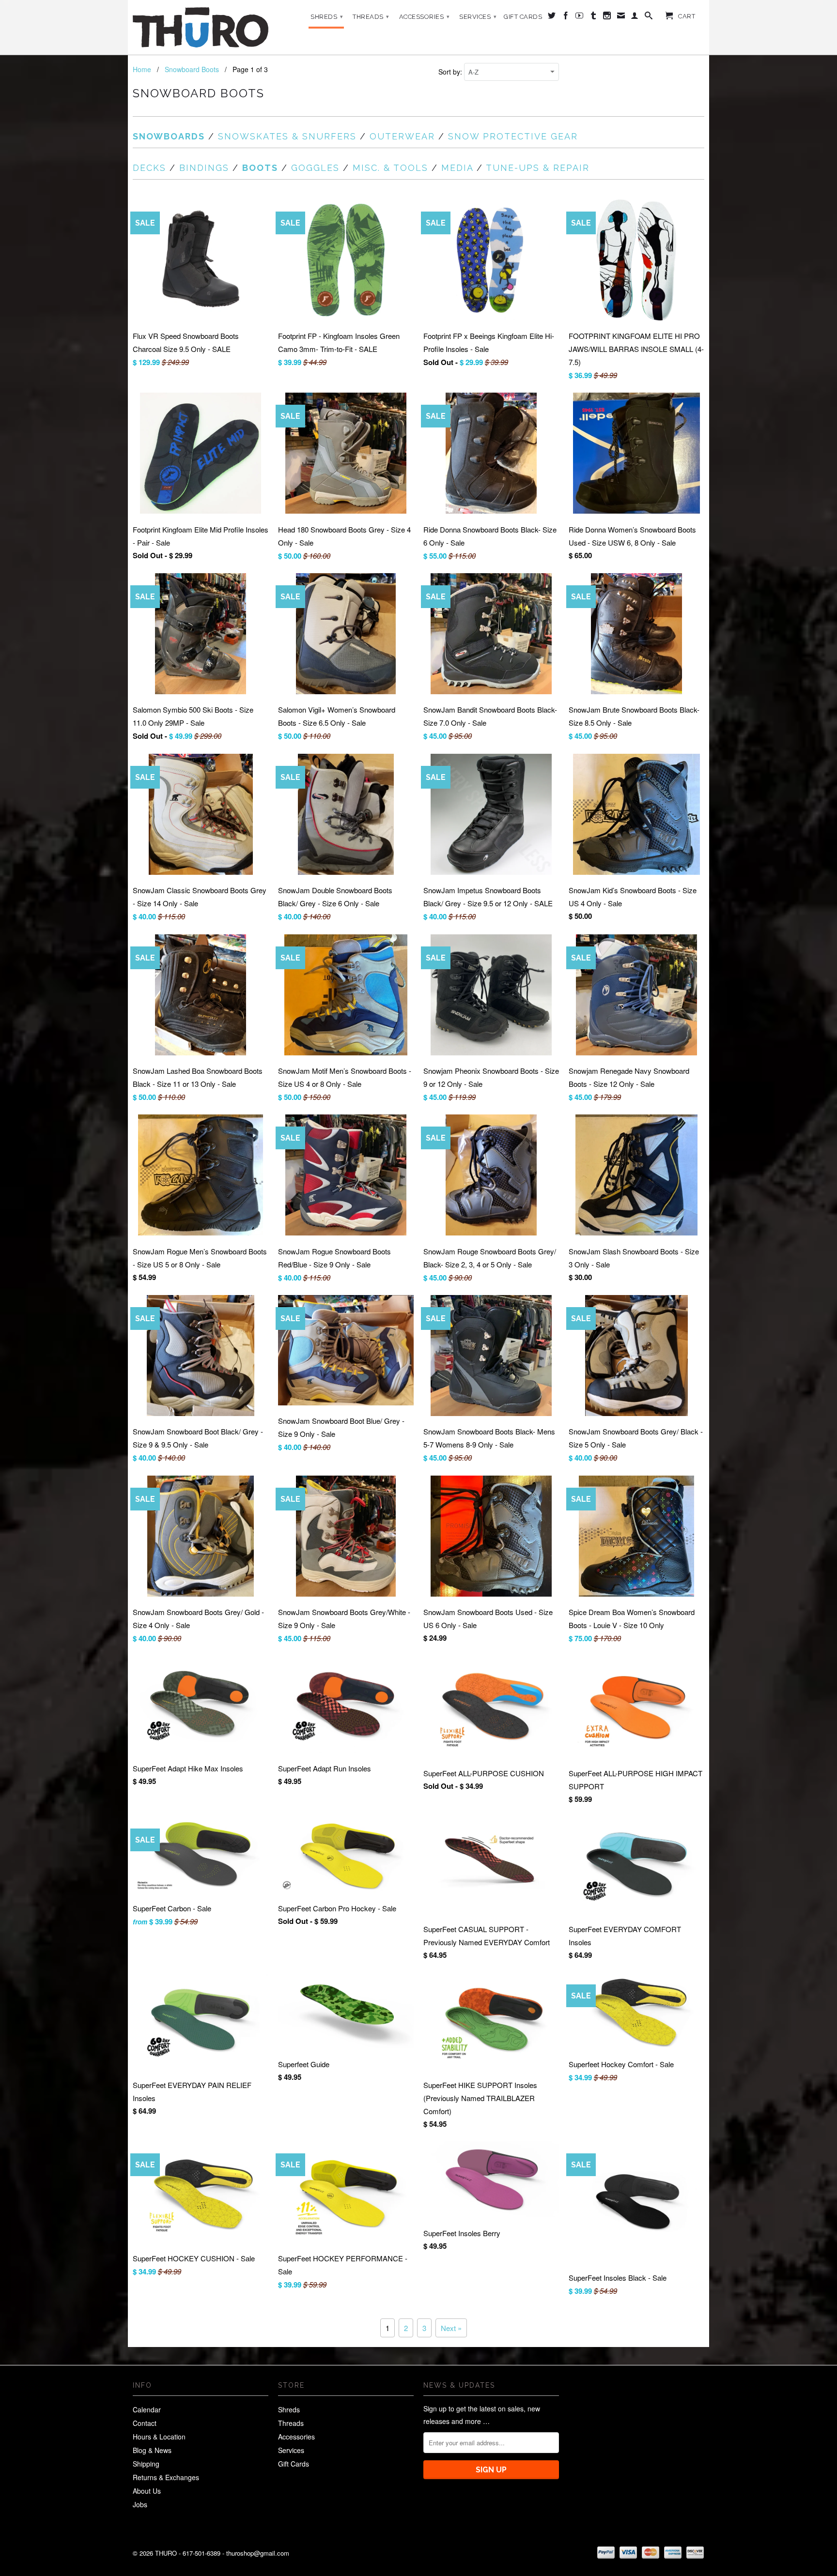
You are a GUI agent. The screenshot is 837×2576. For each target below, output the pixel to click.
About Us (147, 2491)
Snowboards (169, 136)
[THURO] (201, 27)
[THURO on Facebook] (566, 17)
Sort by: (451, 72)
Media (457, 168)
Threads (371, 17)
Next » (451, 2328)
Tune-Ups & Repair (538, 168)
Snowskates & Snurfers (287, 136)
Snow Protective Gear (513, 136)
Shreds (327, 17)
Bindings (204, 168)
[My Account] (635, 17)
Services (478, 17)
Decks (149, 168)
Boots (260, 168)
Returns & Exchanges (166, 2477)
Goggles (315, 168)
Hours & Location (159, 2437)
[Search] (649, 17)
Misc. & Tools (390, 168)
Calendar (147, 2409)
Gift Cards (523, 17)
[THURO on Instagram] (607, 17)
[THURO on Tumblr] (594, 17)
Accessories (425, 17)
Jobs (140, 2504)
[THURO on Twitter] (552, 17)
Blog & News (152, 2450)
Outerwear (402, 136)
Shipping (146, 2464)
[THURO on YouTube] (580, 17)
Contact (145, 2423)
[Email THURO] (621, 17)
